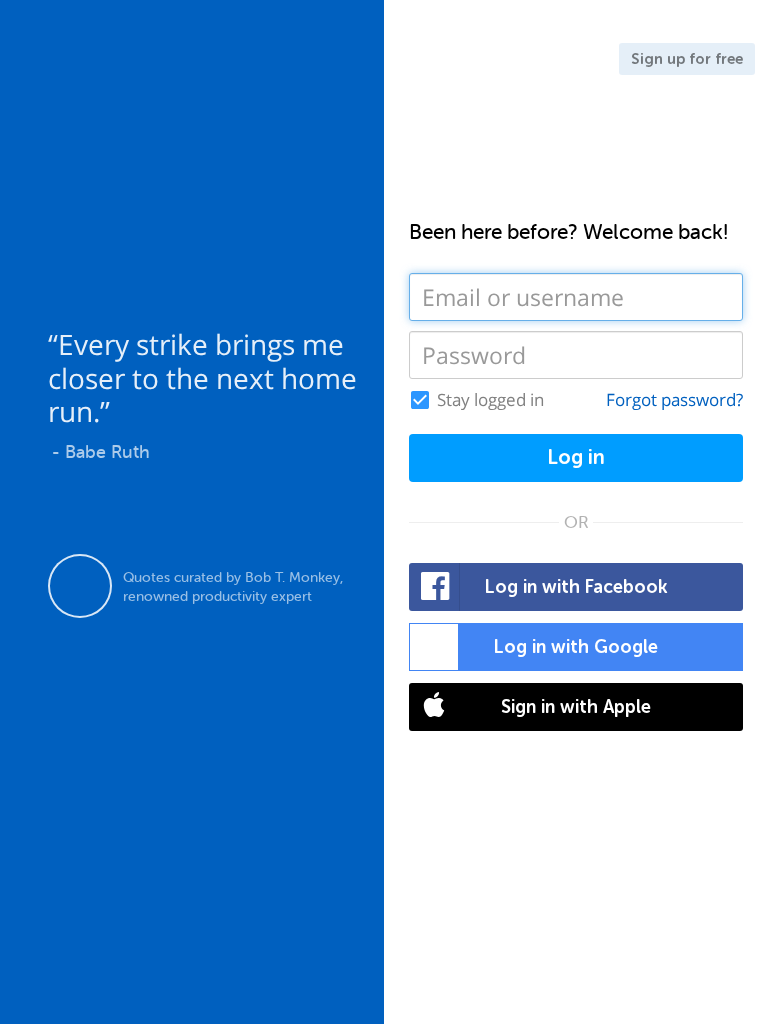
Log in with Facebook (576, 587)
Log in (576, 457)
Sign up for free (687, 59)
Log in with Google (576, 647)
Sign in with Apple (576, 707)
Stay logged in (490, 400)
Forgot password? (674, 399)
